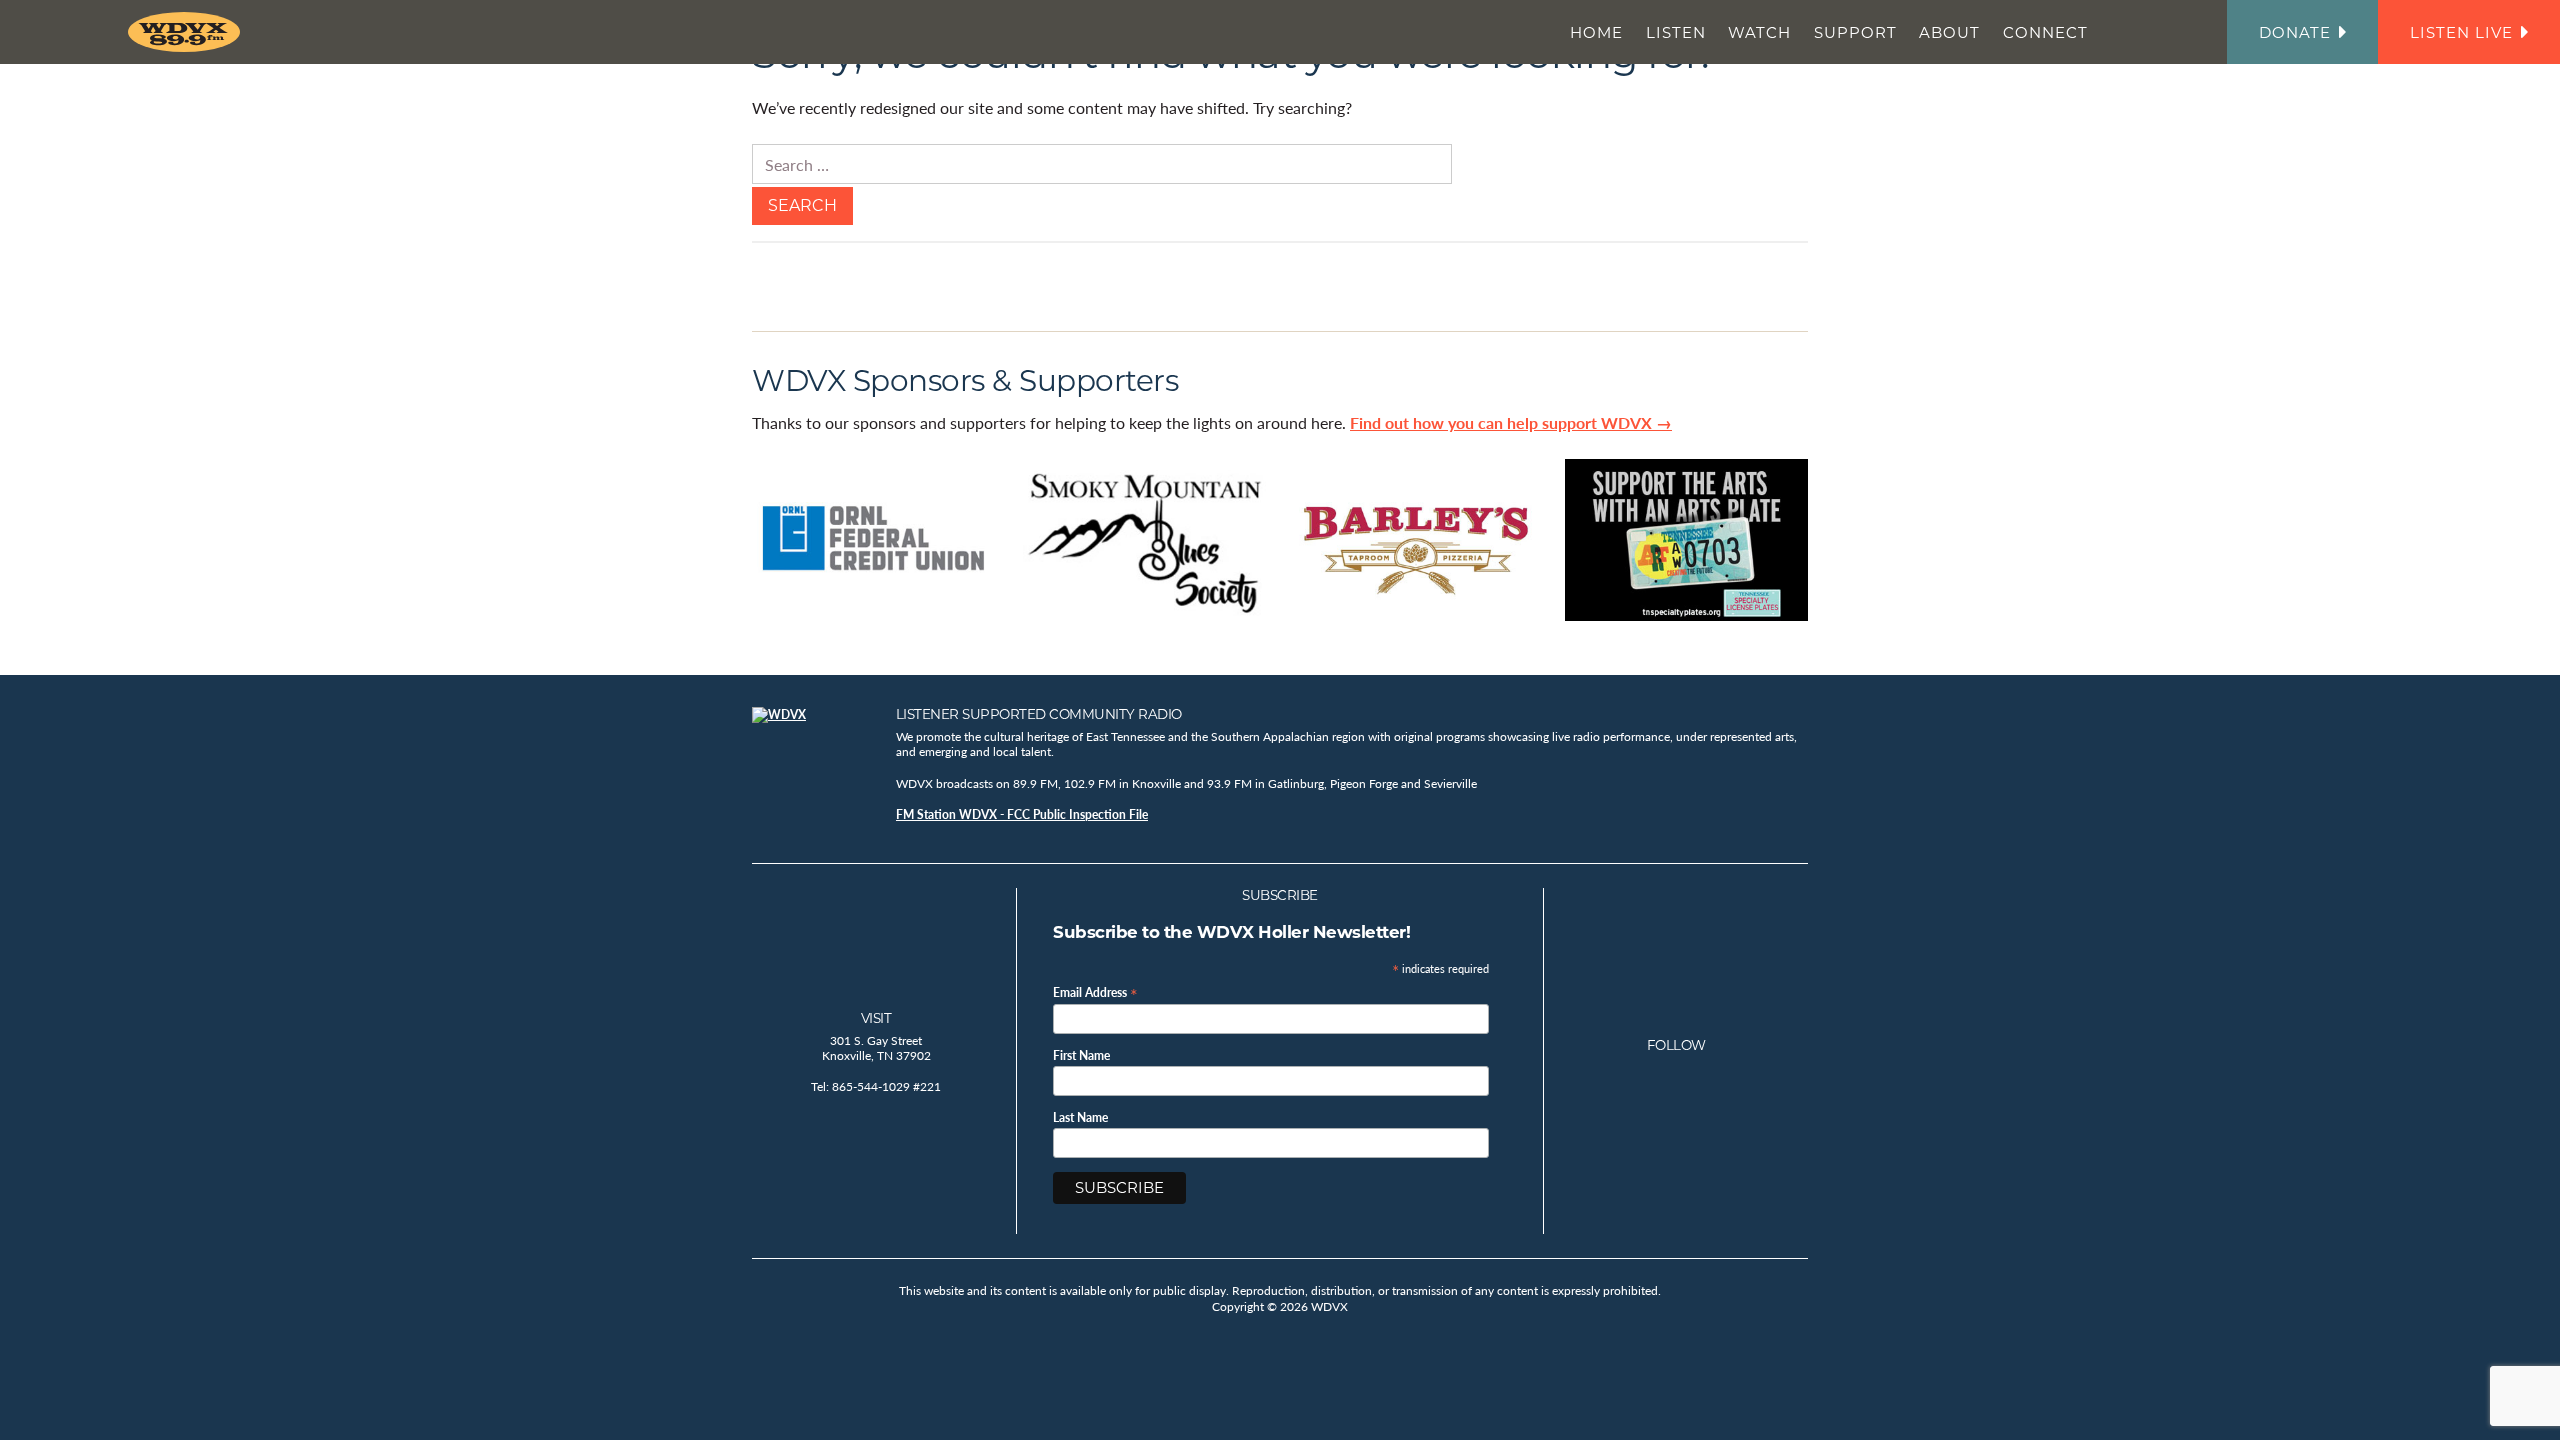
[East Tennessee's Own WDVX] (188, 32)
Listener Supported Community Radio (1039, 714)
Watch (1759, 32)
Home (1596, 32)
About (1949, 32)
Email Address (1095, 991)
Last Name (1080, 1118)
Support (1855, 32)
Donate (2295, 32)
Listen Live (2461, 32)
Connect (2045, 32)
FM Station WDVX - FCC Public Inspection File (1022, 814)
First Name (1081, 1056)
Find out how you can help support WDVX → (1511, 422)
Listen (1676, 32)
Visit (876, 1018)
